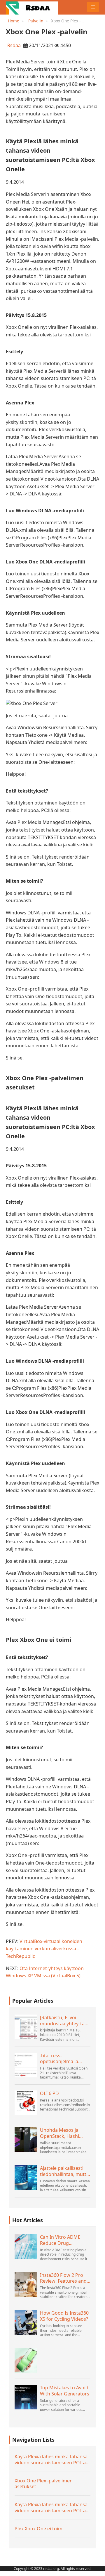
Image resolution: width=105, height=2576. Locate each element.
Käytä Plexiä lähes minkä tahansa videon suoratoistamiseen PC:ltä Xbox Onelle (51, 2460)
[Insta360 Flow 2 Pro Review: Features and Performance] (26, 2285)
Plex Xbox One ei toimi (39, 2529)
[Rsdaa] (32, 7)
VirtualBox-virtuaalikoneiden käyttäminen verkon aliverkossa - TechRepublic (44, 1949)
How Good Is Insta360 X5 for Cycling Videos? (64, 2316)
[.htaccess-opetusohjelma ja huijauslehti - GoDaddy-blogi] (26, 2065)
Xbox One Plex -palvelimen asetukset (44, 2484)
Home (14, 21)
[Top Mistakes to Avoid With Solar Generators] (26, 2397)
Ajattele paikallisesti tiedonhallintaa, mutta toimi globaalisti (64, 2171)
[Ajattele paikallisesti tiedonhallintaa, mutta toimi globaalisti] (26, 2178)
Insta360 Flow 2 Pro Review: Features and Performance (63, 2278)
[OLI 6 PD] (26, 2103)
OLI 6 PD (49, 2094)
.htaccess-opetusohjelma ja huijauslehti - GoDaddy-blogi (59, 2059)
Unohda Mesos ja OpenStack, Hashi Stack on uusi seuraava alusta (60, 2133)
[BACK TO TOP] (97, 2568)
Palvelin (36, 21)
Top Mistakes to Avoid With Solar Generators (65, 2391)
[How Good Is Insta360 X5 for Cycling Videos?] (26, 2322)
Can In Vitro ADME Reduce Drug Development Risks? (62, 2240)
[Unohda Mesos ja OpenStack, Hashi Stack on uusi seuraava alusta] (26, 2139)
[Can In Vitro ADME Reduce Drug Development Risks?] (26, 2246)
